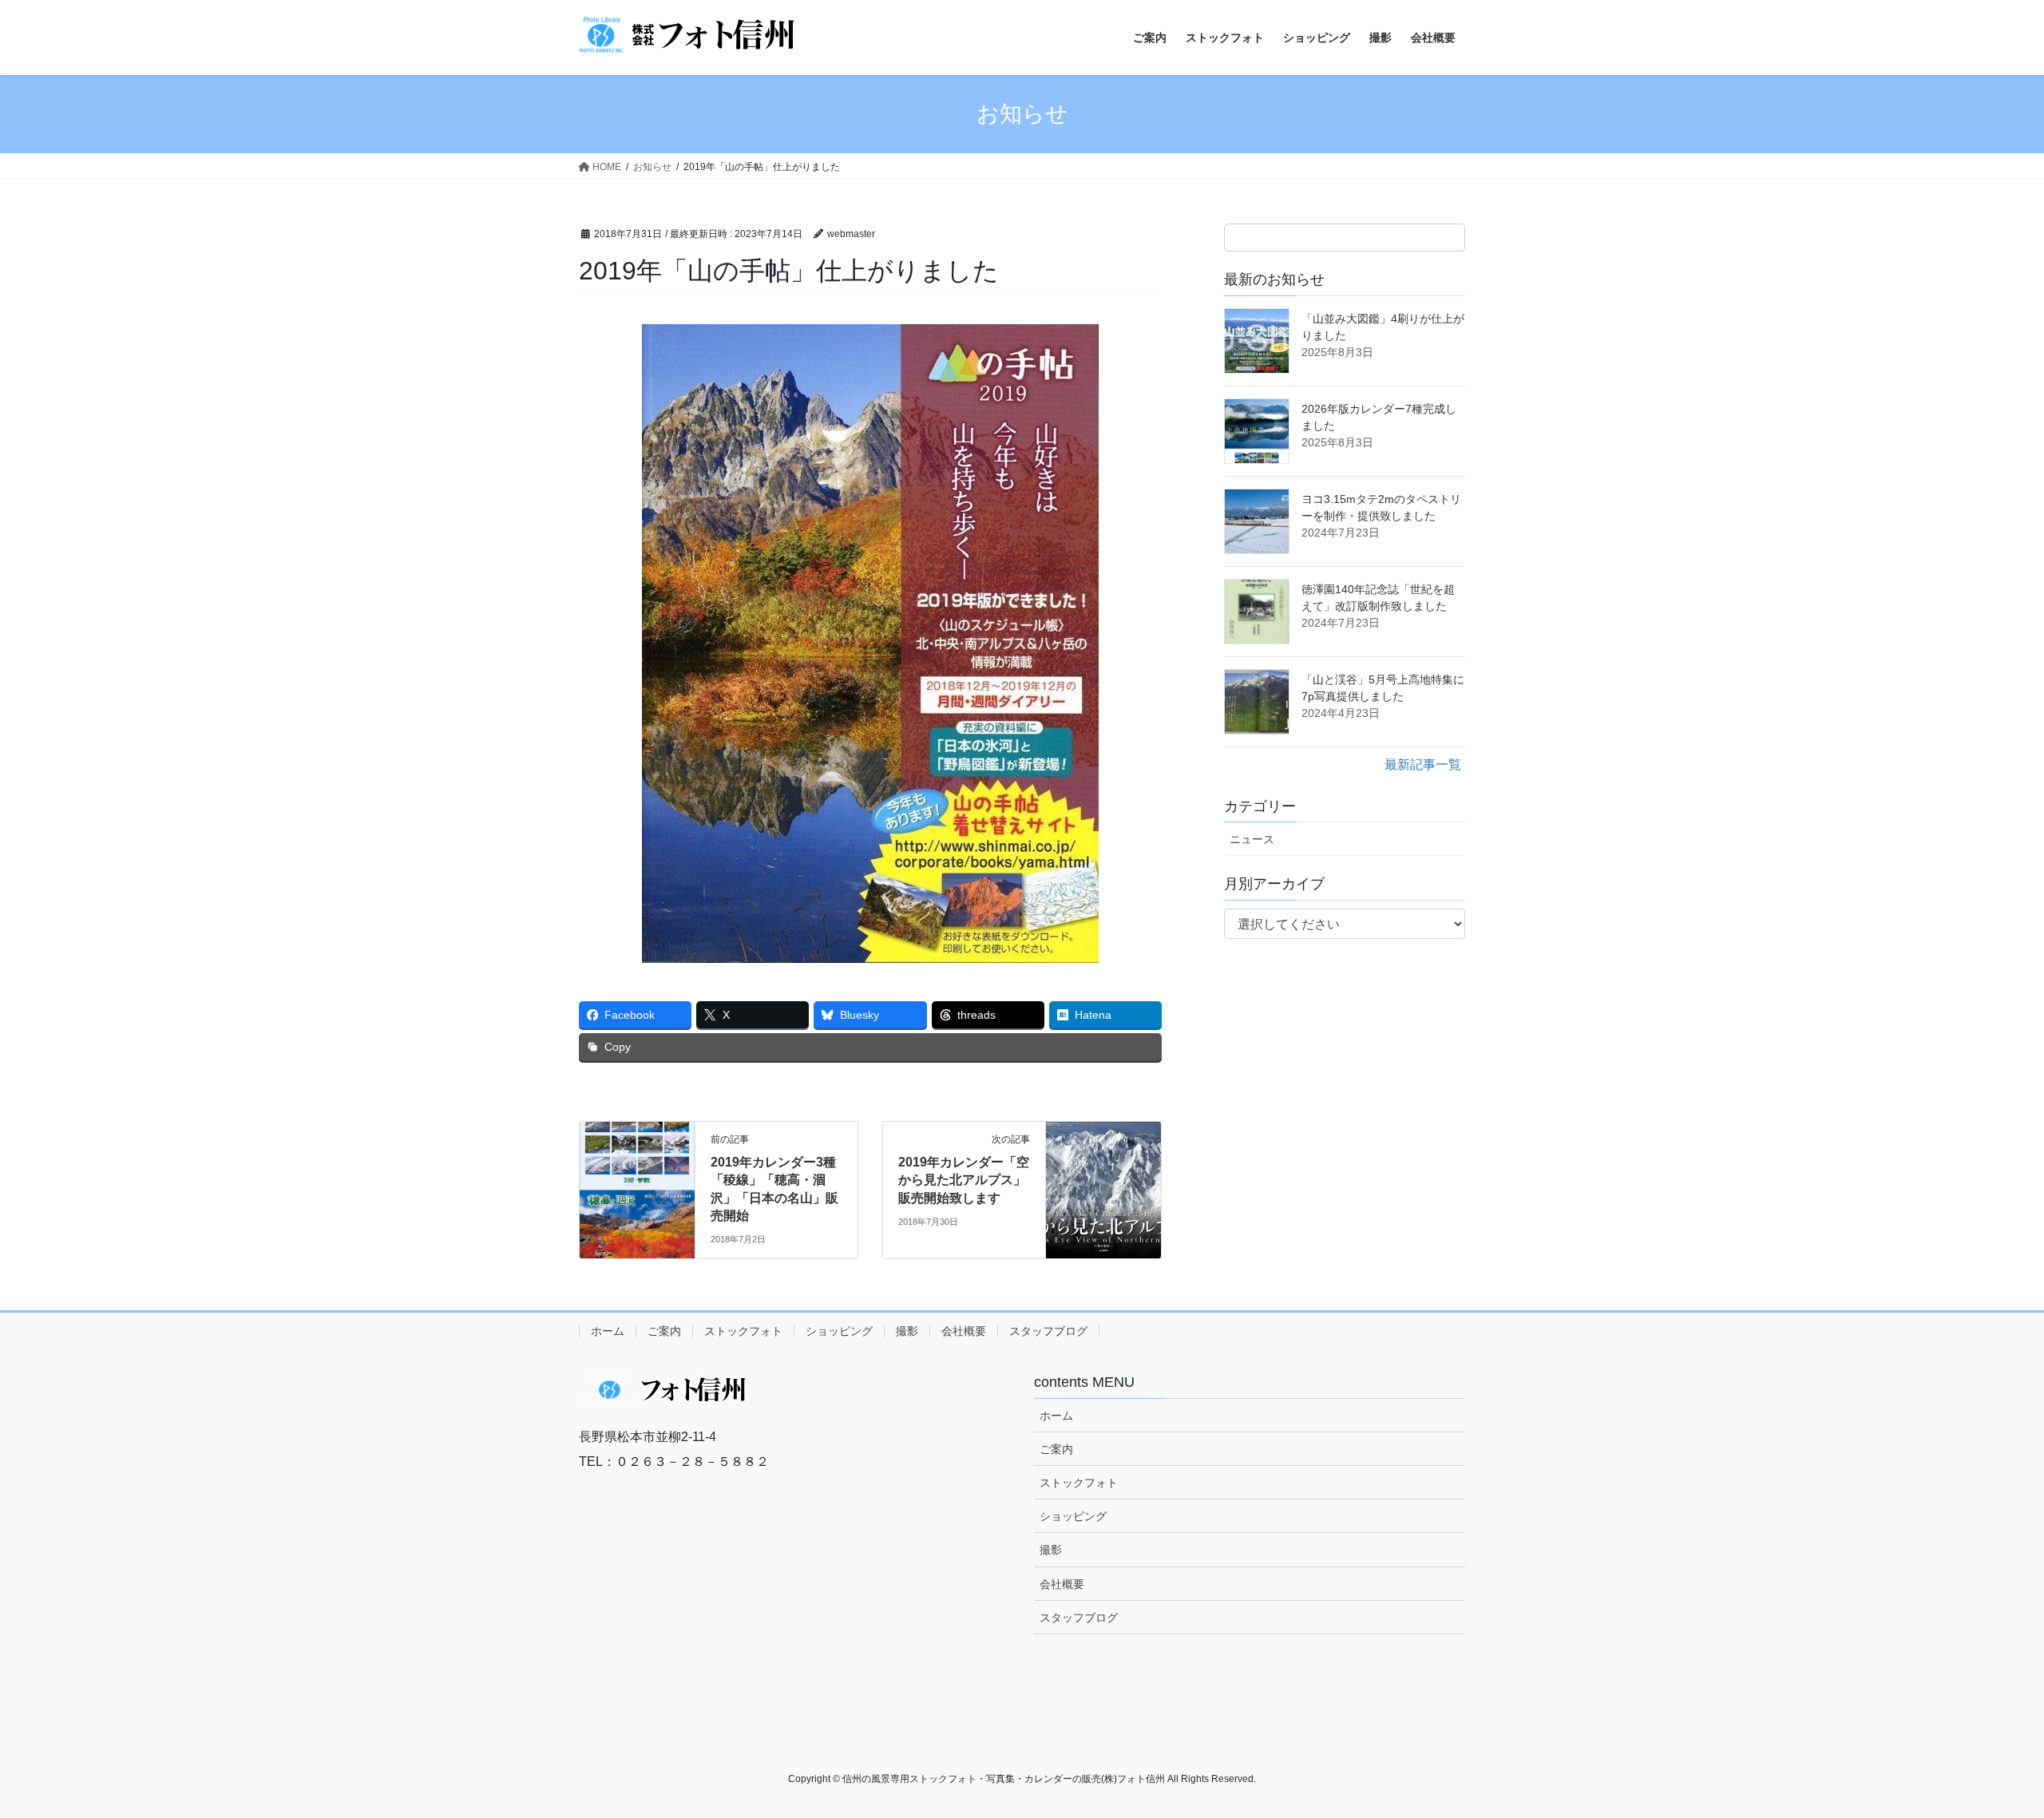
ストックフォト (743, 1331)
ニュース (1252, 839)
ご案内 (664, 1331)
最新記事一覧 (1423, 764)
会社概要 (964, 1331)
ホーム (608, 1331)
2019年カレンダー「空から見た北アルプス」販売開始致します (964, 1180)
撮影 (907, 1331)
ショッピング (839, 1331)
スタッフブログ (1048, 1331)
